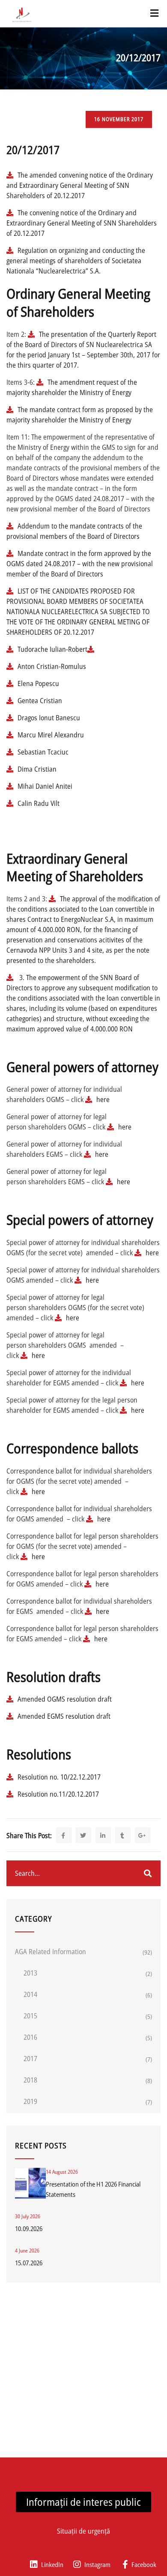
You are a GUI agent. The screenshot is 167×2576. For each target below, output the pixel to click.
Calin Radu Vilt (39, 803)
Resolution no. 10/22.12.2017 (59, 1777)
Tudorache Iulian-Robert (52, 649)
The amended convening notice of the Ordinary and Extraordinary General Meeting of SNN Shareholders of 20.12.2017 (80, 185)
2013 (30, 1973)
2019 (30, 2101)
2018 (30, 2080)
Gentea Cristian (41, 701)
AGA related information (51, 1952)
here (103, 1099)
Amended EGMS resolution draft (64, 1716)
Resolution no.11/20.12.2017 (58, 1794)
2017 (30, 2059)
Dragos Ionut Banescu (49, 718)
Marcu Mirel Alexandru (51, 735)
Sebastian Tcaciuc (44, 752)
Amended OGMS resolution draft (65, 1699)
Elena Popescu (38, 683)
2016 (30, 2037)
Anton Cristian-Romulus (52, 666)
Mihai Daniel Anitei (45, 786)
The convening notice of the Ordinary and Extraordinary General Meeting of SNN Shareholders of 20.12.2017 (82, 223)
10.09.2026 (29, 2228)
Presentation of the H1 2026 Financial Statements (93, 2189)
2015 (30, 2016)
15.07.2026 (29, 2263)
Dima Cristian (37, 769)
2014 (30, 1994)
